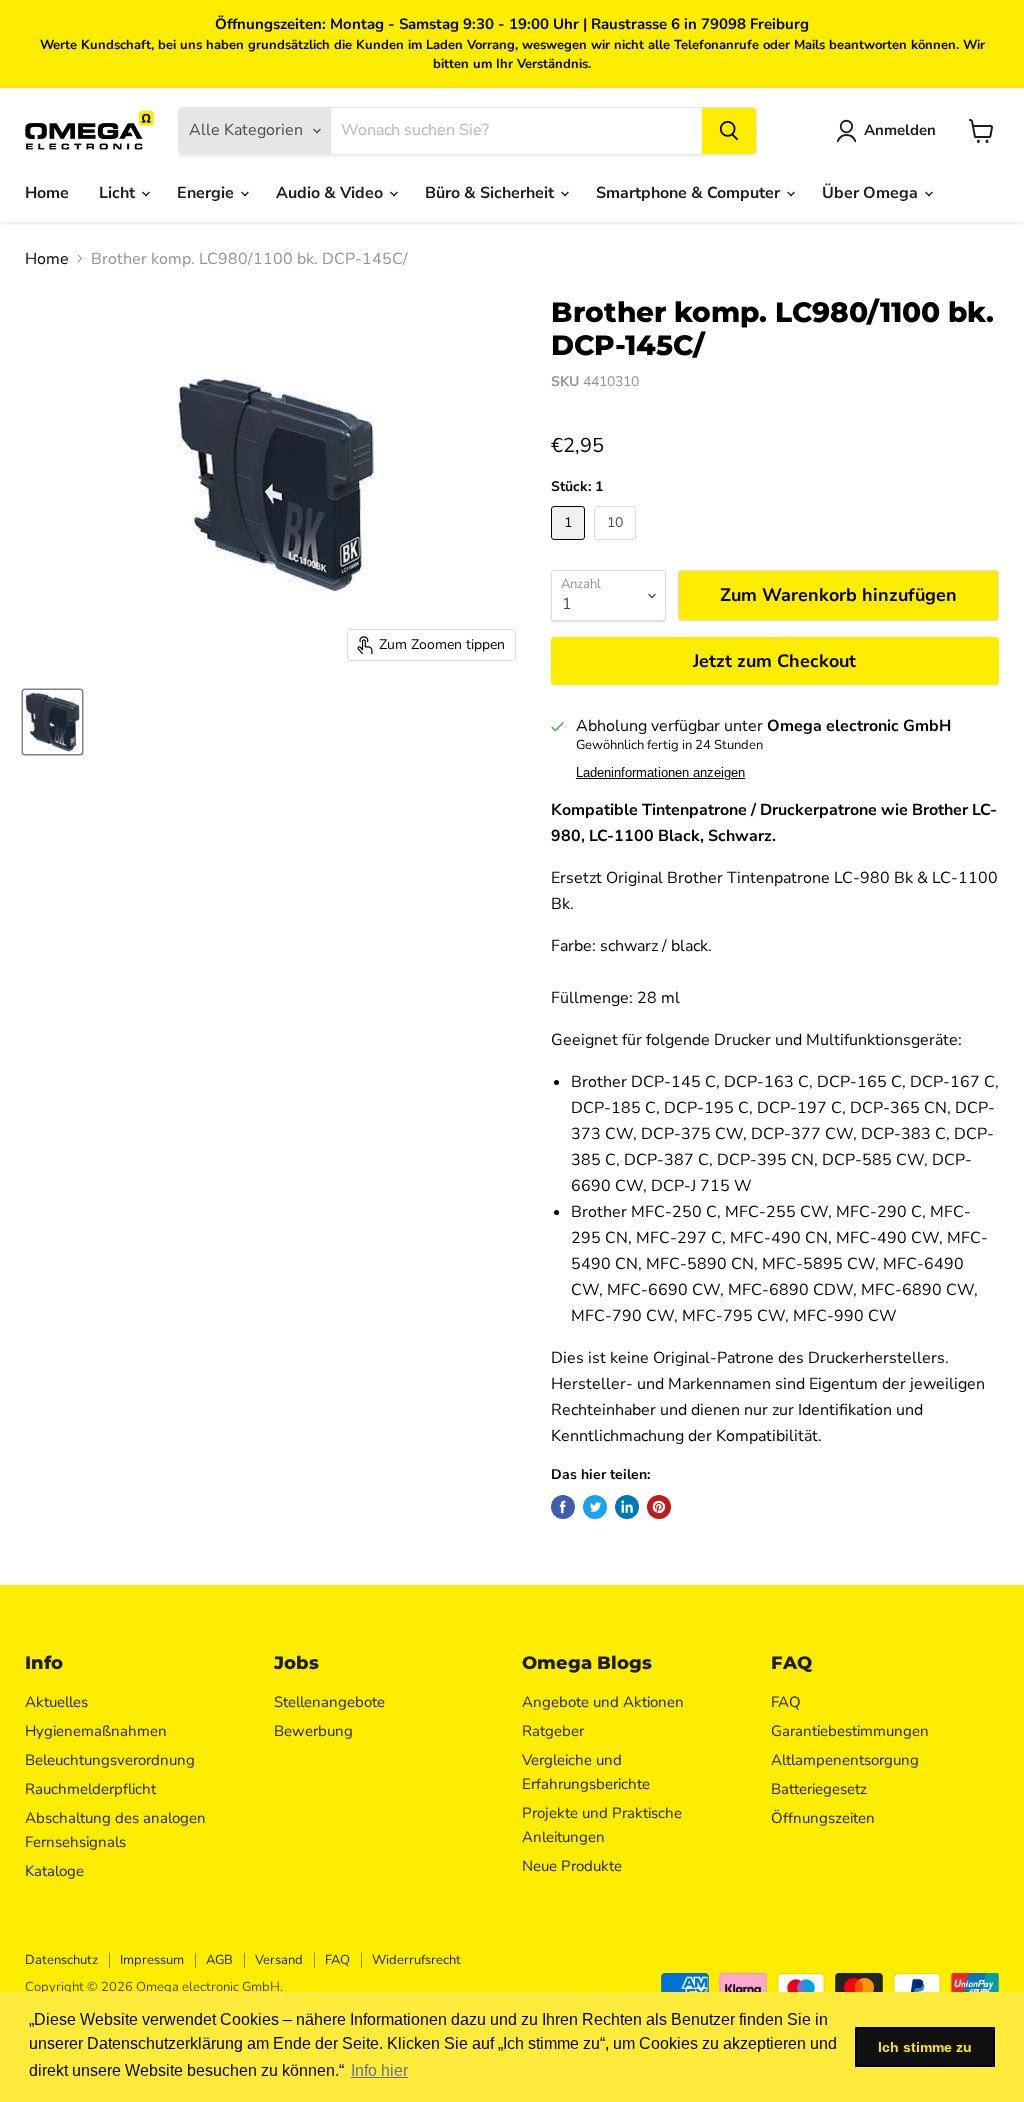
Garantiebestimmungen (850, 1731)
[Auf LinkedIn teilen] (627, 1507)
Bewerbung (313, 1731)
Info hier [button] (379, 2070)
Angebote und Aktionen (603, 1702)
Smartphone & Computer (690, 193)
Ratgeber (553, 1731)
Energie (207, 193)
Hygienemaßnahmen (96, 1731)
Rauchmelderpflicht (90, 1789)
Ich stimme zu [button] (925, 2047)
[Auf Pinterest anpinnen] (659, 1507)
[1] (570, 545)
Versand (279, 1960)
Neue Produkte (572, 1866)
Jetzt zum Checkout (774, 661)
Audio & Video (331, 193)
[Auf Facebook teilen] (563, 1507)
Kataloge (54, 1871)
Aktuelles (56, 1702)
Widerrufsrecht (416, 1960)
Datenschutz (61, 1960)
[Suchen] (729, 131)
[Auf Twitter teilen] (595, 1507)
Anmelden (900, 130)
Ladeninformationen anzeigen (660, 773)
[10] (617, 545)
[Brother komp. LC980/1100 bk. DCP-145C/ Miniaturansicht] (52, 722)
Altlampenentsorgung (845, 1760)
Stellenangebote (329, 1702)
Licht (119, 193)
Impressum (152, 1960)
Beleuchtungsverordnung (110, 1760)
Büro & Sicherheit (491, 193)
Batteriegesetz (819, 1789)
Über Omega (872, 193)
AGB (219, 1960)
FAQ (786, 1702)
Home (47, 193)
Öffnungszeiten (823, 1818)
